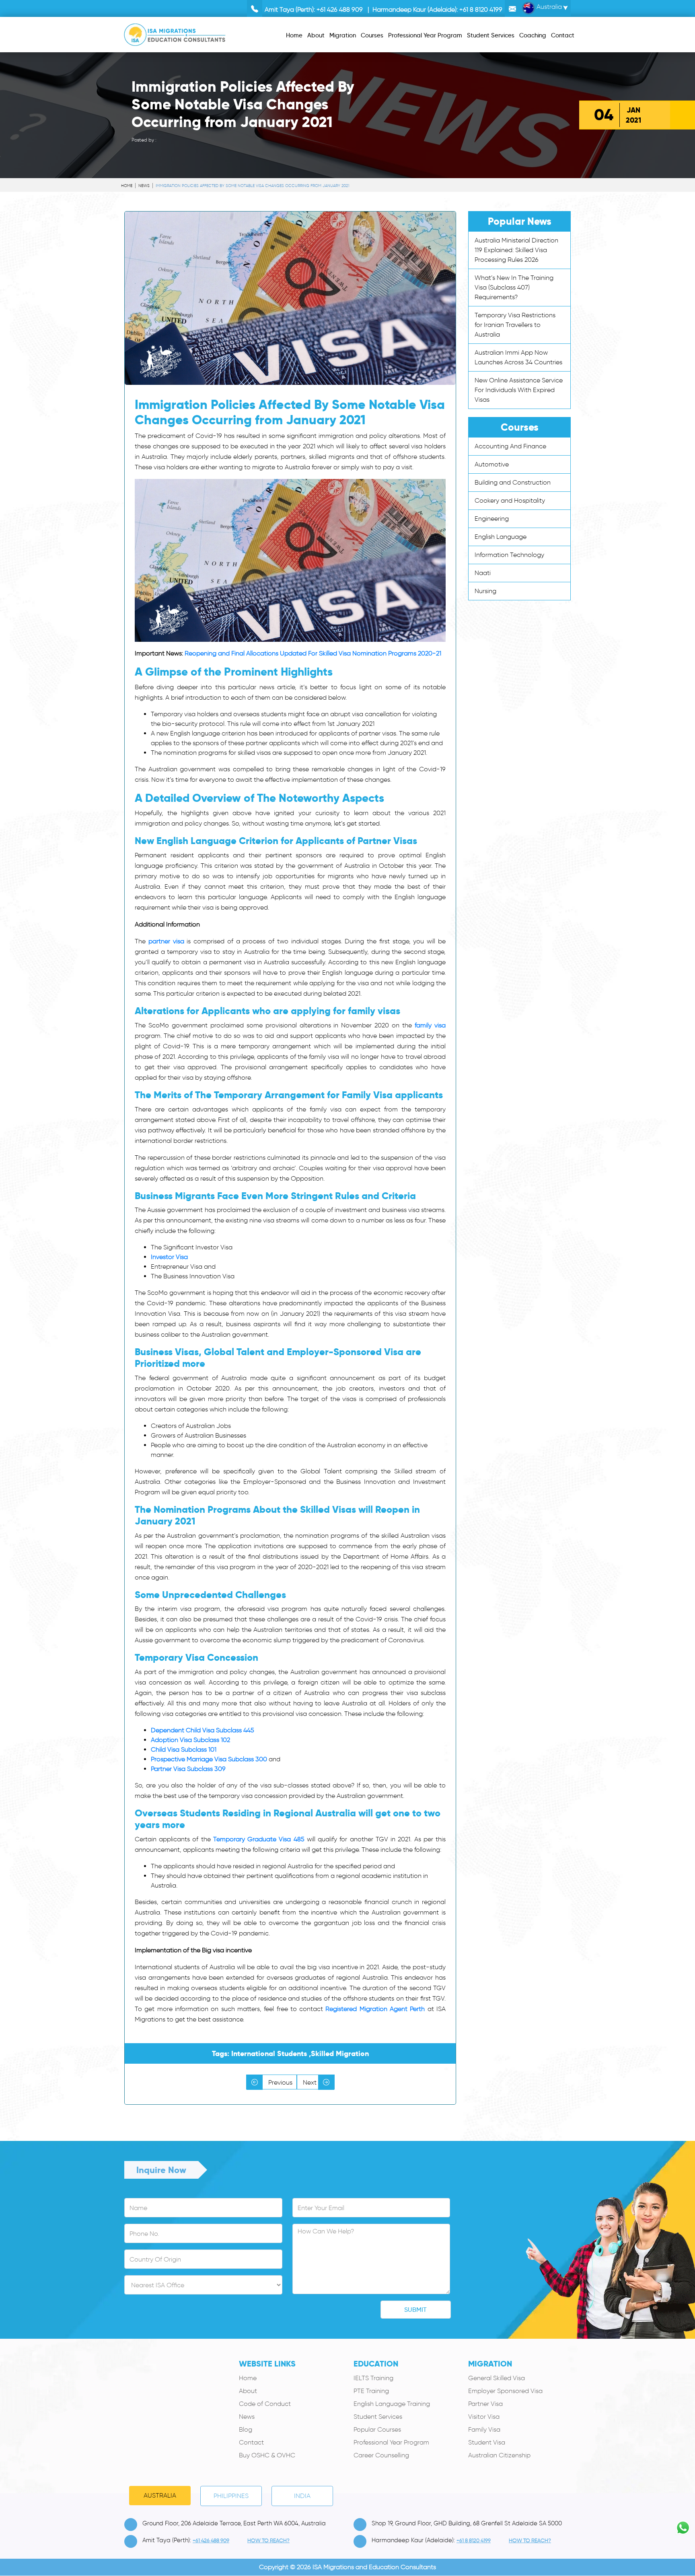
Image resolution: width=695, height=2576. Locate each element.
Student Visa (487, 2442)
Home (127, 186)
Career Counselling (381, 2455)
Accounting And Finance (510, 446)
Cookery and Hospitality (510, 500)
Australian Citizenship (499, 2455)
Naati (483, 573)
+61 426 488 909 (340, 9)
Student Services (378, 2417)
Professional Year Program (391, 2442)
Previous (280, 2082)
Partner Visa (485, 2404)
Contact (251, 2442)
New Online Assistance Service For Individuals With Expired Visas (519, 390)
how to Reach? (268, 2540)
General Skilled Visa (497, 2378)
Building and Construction (513, 482)
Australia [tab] (160, 2495)
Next (310, 2082)
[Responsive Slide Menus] (175, 33)
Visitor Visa (484, 2417)
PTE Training (371, 2391)
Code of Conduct (265, 2404)
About (248, 2391)
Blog (246, 2429)
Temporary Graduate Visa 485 (259, 1839)
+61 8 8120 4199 (481, 9)
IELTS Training (373, 2378)
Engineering (492, 519)
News (144, 186)
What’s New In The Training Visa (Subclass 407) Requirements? (514, 287)
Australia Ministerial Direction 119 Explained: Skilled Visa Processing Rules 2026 (516, 250)
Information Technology (509, 555)
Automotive (492, 464)
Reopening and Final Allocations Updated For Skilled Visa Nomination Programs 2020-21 (313, 653)
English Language (501, 537)
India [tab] (302, 2496)
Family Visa (484, 2429)
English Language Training (392, 2404)
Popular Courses (377, 2429)
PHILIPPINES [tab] (231, 2496)
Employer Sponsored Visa (505, 2391)
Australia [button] (548, 7)
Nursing (485, 591)
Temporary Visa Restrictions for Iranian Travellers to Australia (515, 325)
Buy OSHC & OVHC (267, 2455)
